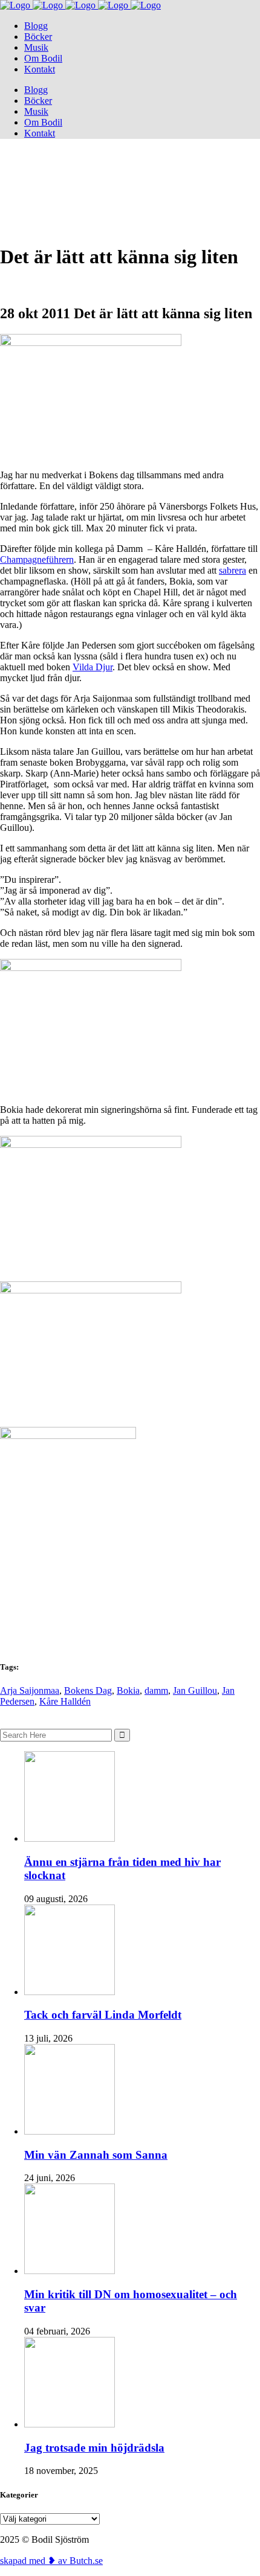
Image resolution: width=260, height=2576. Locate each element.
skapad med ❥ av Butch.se (51, 2561)
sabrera (232, 570)
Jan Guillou (195, 1690)
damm (156, 1690)
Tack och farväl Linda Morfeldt (103, 2015)
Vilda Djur (93, 667)
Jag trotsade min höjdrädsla (94, 2448)
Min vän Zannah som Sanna (96, 2155)
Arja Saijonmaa (30, 1690)
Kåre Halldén (65, 1701)
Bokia (128, 1690)
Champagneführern (37, 559)
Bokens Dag (88, 1690)
